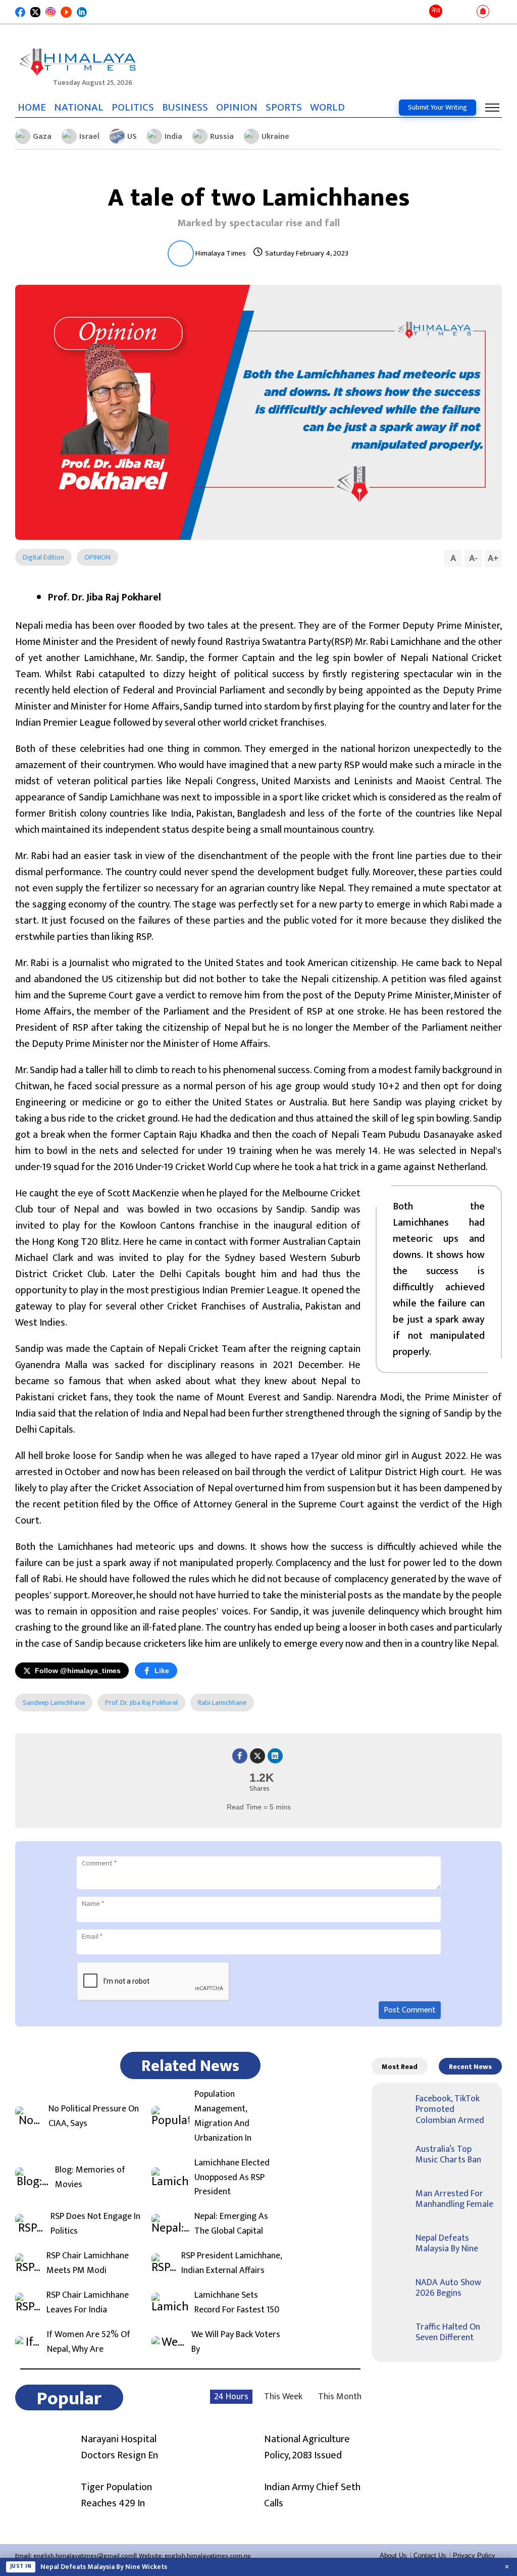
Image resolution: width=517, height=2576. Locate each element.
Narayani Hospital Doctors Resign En (119, 2447)
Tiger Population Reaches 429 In (116, 2495)
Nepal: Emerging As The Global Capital (231, 2224)
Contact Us (430, 2556)
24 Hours (231, 2397)
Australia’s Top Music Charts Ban (448, 2155)
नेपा (436, 11)
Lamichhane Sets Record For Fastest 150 (237, 2303)
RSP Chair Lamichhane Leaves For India (88, 2303)
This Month (340, 2397)
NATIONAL (79, 108)
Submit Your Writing (437, 107)
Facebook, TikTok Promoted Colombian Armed (450, 2110)
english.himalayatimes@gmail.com (84, 2556)
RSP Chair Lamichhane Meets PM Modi (88, 2263)
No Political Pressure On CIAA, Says (94, 2116)
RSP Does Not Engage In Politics (95, 2224)
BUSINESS (185, 108)
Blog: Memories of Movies (90, 2178)
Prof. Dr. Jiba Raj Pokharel (141, 1703)
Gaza (42, 137)
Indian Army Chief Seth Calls (312, 2495)
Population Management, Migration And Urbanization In (223, 2116)
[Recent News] (452, 12)
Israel (89, 137)
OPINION (237, 108)
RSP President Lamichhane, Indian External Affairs (231, 2263)
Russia (222, 137)
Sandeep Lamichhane (54, 1703)
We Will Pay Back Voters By (236, 2342)
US (132, 137)
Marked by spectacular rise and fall (258, 223)
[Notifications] (483, 12)
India (173, 137)
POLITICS (133, 108)
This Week (283, 2397)
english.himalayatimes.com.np (208, 2556)
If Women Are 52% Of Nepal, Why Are (89, 2342)
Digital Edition (43, 557)
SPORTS (284, 108)
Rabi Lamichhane (222, 1703)
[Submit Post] (467, 12)
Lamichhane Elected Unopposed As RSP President (232, 2178)
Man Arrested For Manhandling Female (454, 2199)
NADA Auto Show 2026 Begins (448, 2288)
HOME (32, 108)
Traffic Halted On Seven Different (448, 2333)
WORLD (327, 108)
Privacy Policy (474, 2556)
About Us (393, 2556)
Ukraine (275, 137)
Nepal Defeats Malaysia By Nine (447, 2244)
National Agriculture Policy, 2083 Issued (307, 2447)
